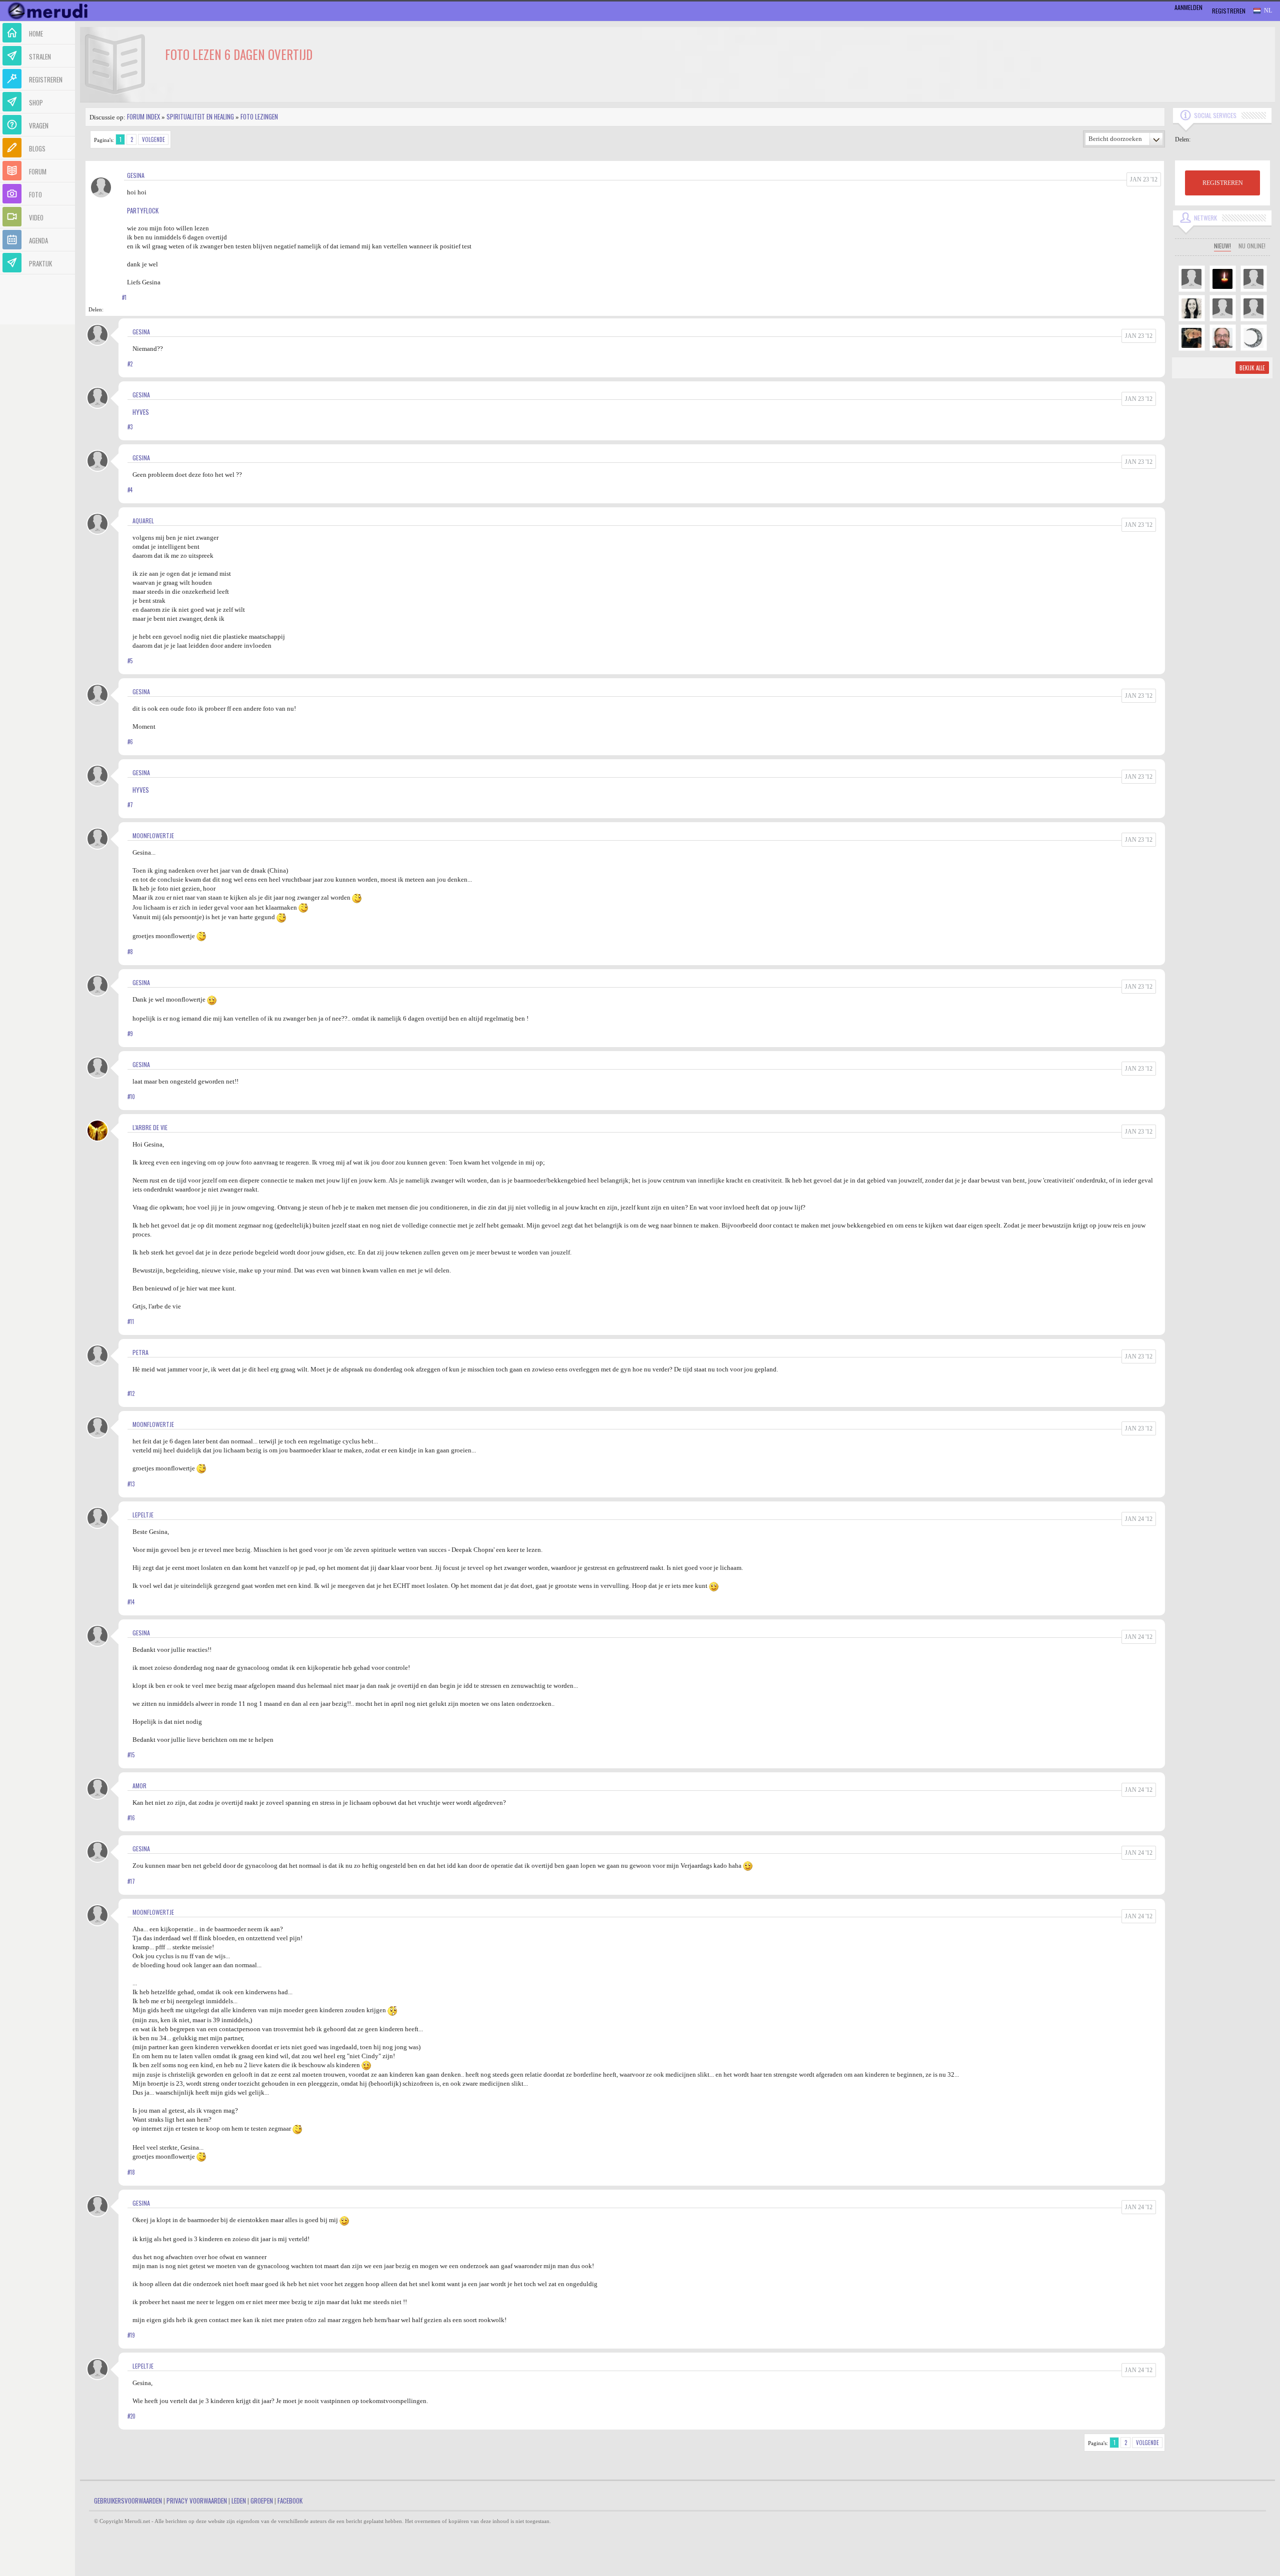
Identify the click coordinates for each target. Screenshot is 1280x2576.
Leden (239, 2501)
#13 (131, 1484)
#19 (131, 2335)
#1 (124, 297)
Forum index (143, 116)
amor (139, 1786)
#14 (131, 1602)
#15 (131, 1755)
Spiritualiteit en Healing (200, 116)
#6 (130, 742)
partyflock (143, 210)
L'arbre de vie (150, 1127)
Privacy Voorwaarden (197, 2501)
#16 (131, 1818)
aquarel (143, 521)
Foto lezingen (259, 116)
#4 (130, 490)
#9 (130, 1034)
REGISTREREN (1223, 183)
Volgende (153, 139)
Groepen (262, 2501)
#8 (130, 952)
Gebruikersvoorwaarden (128, 2501)
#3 (130, 427)
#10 (131, 1097)
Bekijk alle (1252, 368)
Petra (140, 1352)
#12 (131, 1393)
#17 (131, 1881)
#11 (131, 1321)
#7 (130, 805)
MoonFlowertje (153, 835)
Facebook (290, 2501)
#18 (131, 2172)
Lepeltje (143, 1515)
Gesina (136, 175)
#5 (130, 661)
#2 (130, 364)
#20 (131, 2416)
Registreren (1229, 11)
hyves (141, 412)
